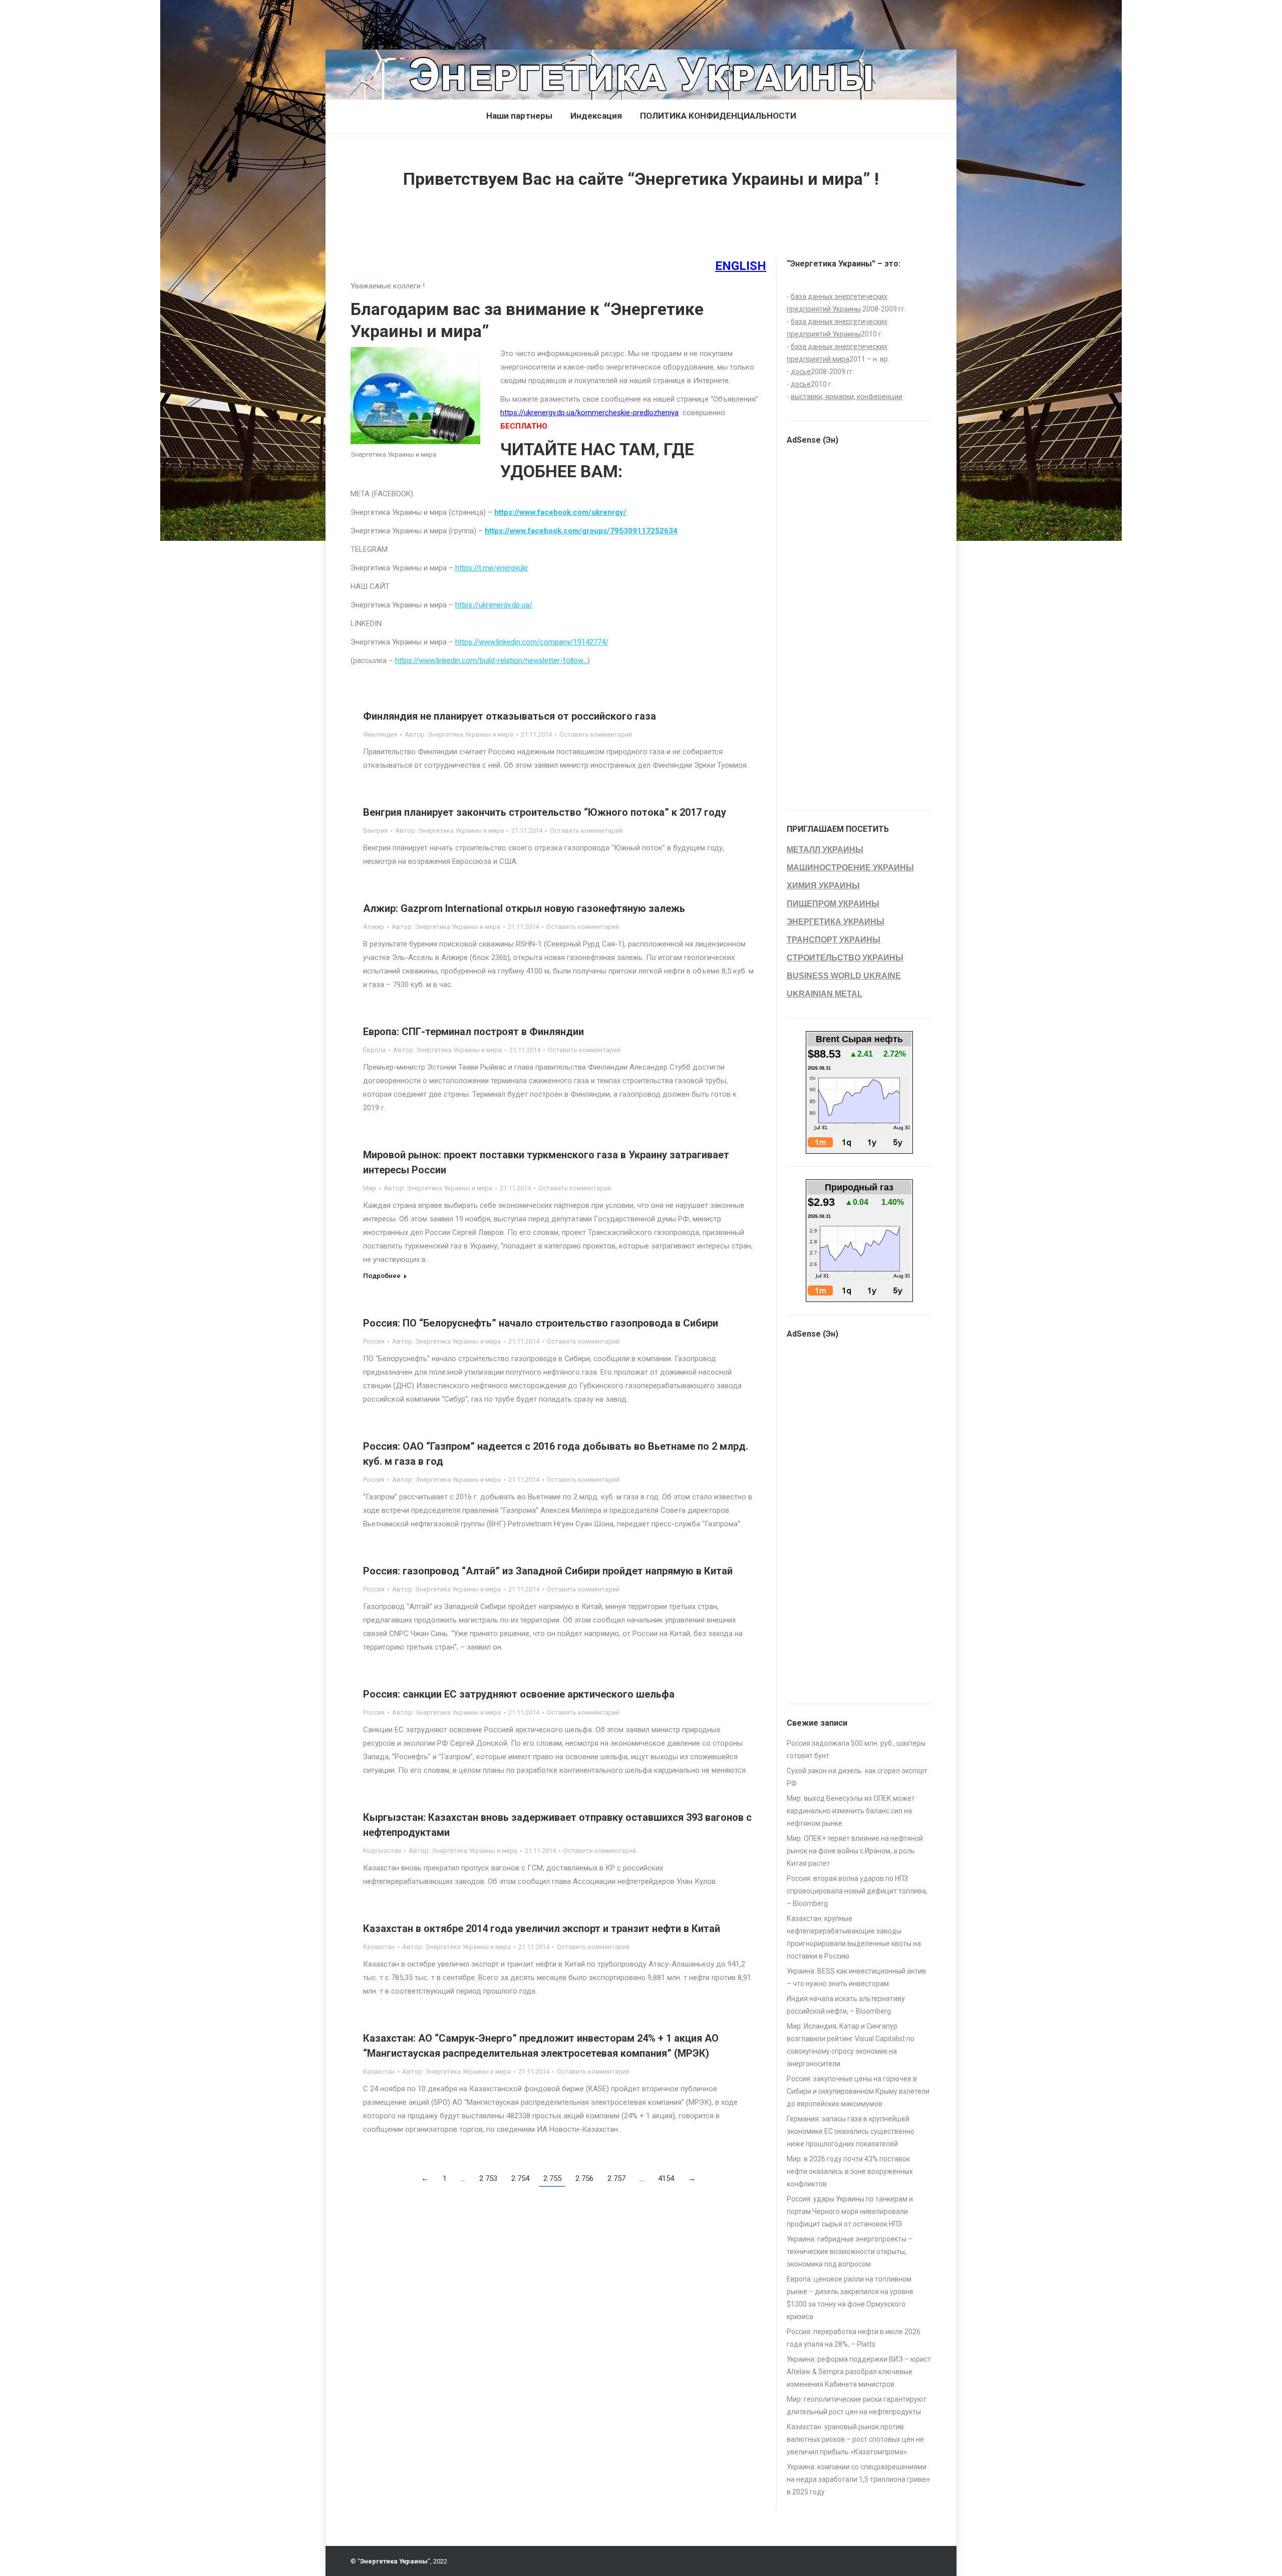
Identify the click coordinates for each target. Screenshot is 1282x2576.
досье (801, 372)
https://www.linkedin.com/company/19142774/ (532, 642)
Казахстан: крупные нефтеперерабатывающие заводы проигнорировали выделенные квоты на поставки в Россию (854, 1937)
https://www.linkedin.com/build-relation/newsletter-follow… (491, 661)
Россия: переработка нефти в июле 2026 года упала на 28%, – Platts (854, 2338)
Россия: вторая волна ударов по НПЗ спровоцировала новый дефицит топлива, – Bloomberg (857, 1891)
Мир (370, 1188)
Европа (374, 1050)
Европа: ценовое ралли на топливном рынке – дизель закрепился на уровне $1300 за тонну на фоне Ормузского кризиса (850, 2298)
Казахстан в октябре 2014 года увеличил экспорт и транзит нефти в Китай (542, 1928)
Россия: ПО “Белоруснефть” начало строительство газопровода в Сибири (541, 1323)
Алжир (374, 927)
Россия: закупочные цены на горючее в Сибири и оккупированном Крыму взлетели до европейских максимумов (858, 2091)
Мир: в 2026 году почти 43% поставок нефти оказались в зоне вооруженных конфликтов (850, 2171)
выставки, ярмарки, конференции (847, 397)
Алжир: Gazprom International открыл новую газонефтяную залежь (524, 908)
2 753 (488, 2178)
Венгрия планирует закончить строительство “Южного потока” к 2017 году (545, 812)
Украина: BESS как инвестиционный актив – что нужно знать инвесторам (856, 1977)
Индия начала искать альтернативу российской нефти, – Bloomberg (846, 2005)
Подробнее (382, 1276)
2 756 (584, 2178)
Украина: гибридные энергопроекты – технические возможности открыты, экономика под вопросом (850, 2251)
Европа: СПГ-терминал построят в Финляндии (473, 1032)
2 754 (520, 2178)
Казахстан (379, 1947)
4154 (666, 2178)
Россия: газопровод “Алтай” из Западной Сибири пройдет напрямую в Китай (548, 1571)
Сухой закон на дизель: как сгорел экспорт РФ (857, 1777)
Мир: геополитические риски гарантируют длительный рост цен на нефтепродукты (857, 2405)
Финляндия (380, 734)
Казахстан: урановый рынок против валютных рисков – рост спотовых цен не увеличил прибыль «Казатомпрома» (855, 2439)
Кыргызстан (382, 1851)
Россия (374, 1341)
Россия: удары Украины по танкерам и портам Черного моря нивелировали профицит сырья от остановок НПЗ (850, 2211)
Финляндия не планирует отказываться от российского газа (510, 716)
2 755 (552, 2178)
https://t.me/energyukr (492, 568)
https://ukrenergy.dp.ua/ (494, 605)
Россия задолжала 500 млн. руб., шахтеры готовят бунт (856, 1749)
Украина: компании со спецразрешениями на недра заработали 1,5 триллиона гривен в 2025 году (858, 2479)
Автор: (459, 734)
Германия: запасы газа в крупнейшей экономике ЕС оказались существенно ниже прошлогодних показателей (851, 2131)
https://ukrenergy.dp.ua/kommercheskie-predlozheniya (589, 413)
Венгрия (375, 831)
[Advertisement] (182, 23)
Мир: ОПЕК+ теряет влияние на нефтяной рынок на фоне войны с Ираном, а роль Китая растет (855, 1851)
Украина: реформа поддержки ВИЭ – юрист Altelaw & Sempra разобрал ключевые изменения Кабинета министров (859, 2372)
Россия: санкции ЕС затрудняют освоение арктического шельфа (519, 1694)
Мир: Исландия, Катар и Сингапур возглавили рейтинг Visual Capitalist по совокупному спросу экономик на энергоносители (851, 2045)
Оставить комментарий (596, 734)
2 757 (616, 2178)
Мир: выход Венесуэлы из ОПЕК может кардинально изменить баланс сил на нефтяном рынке (851, 1811)
